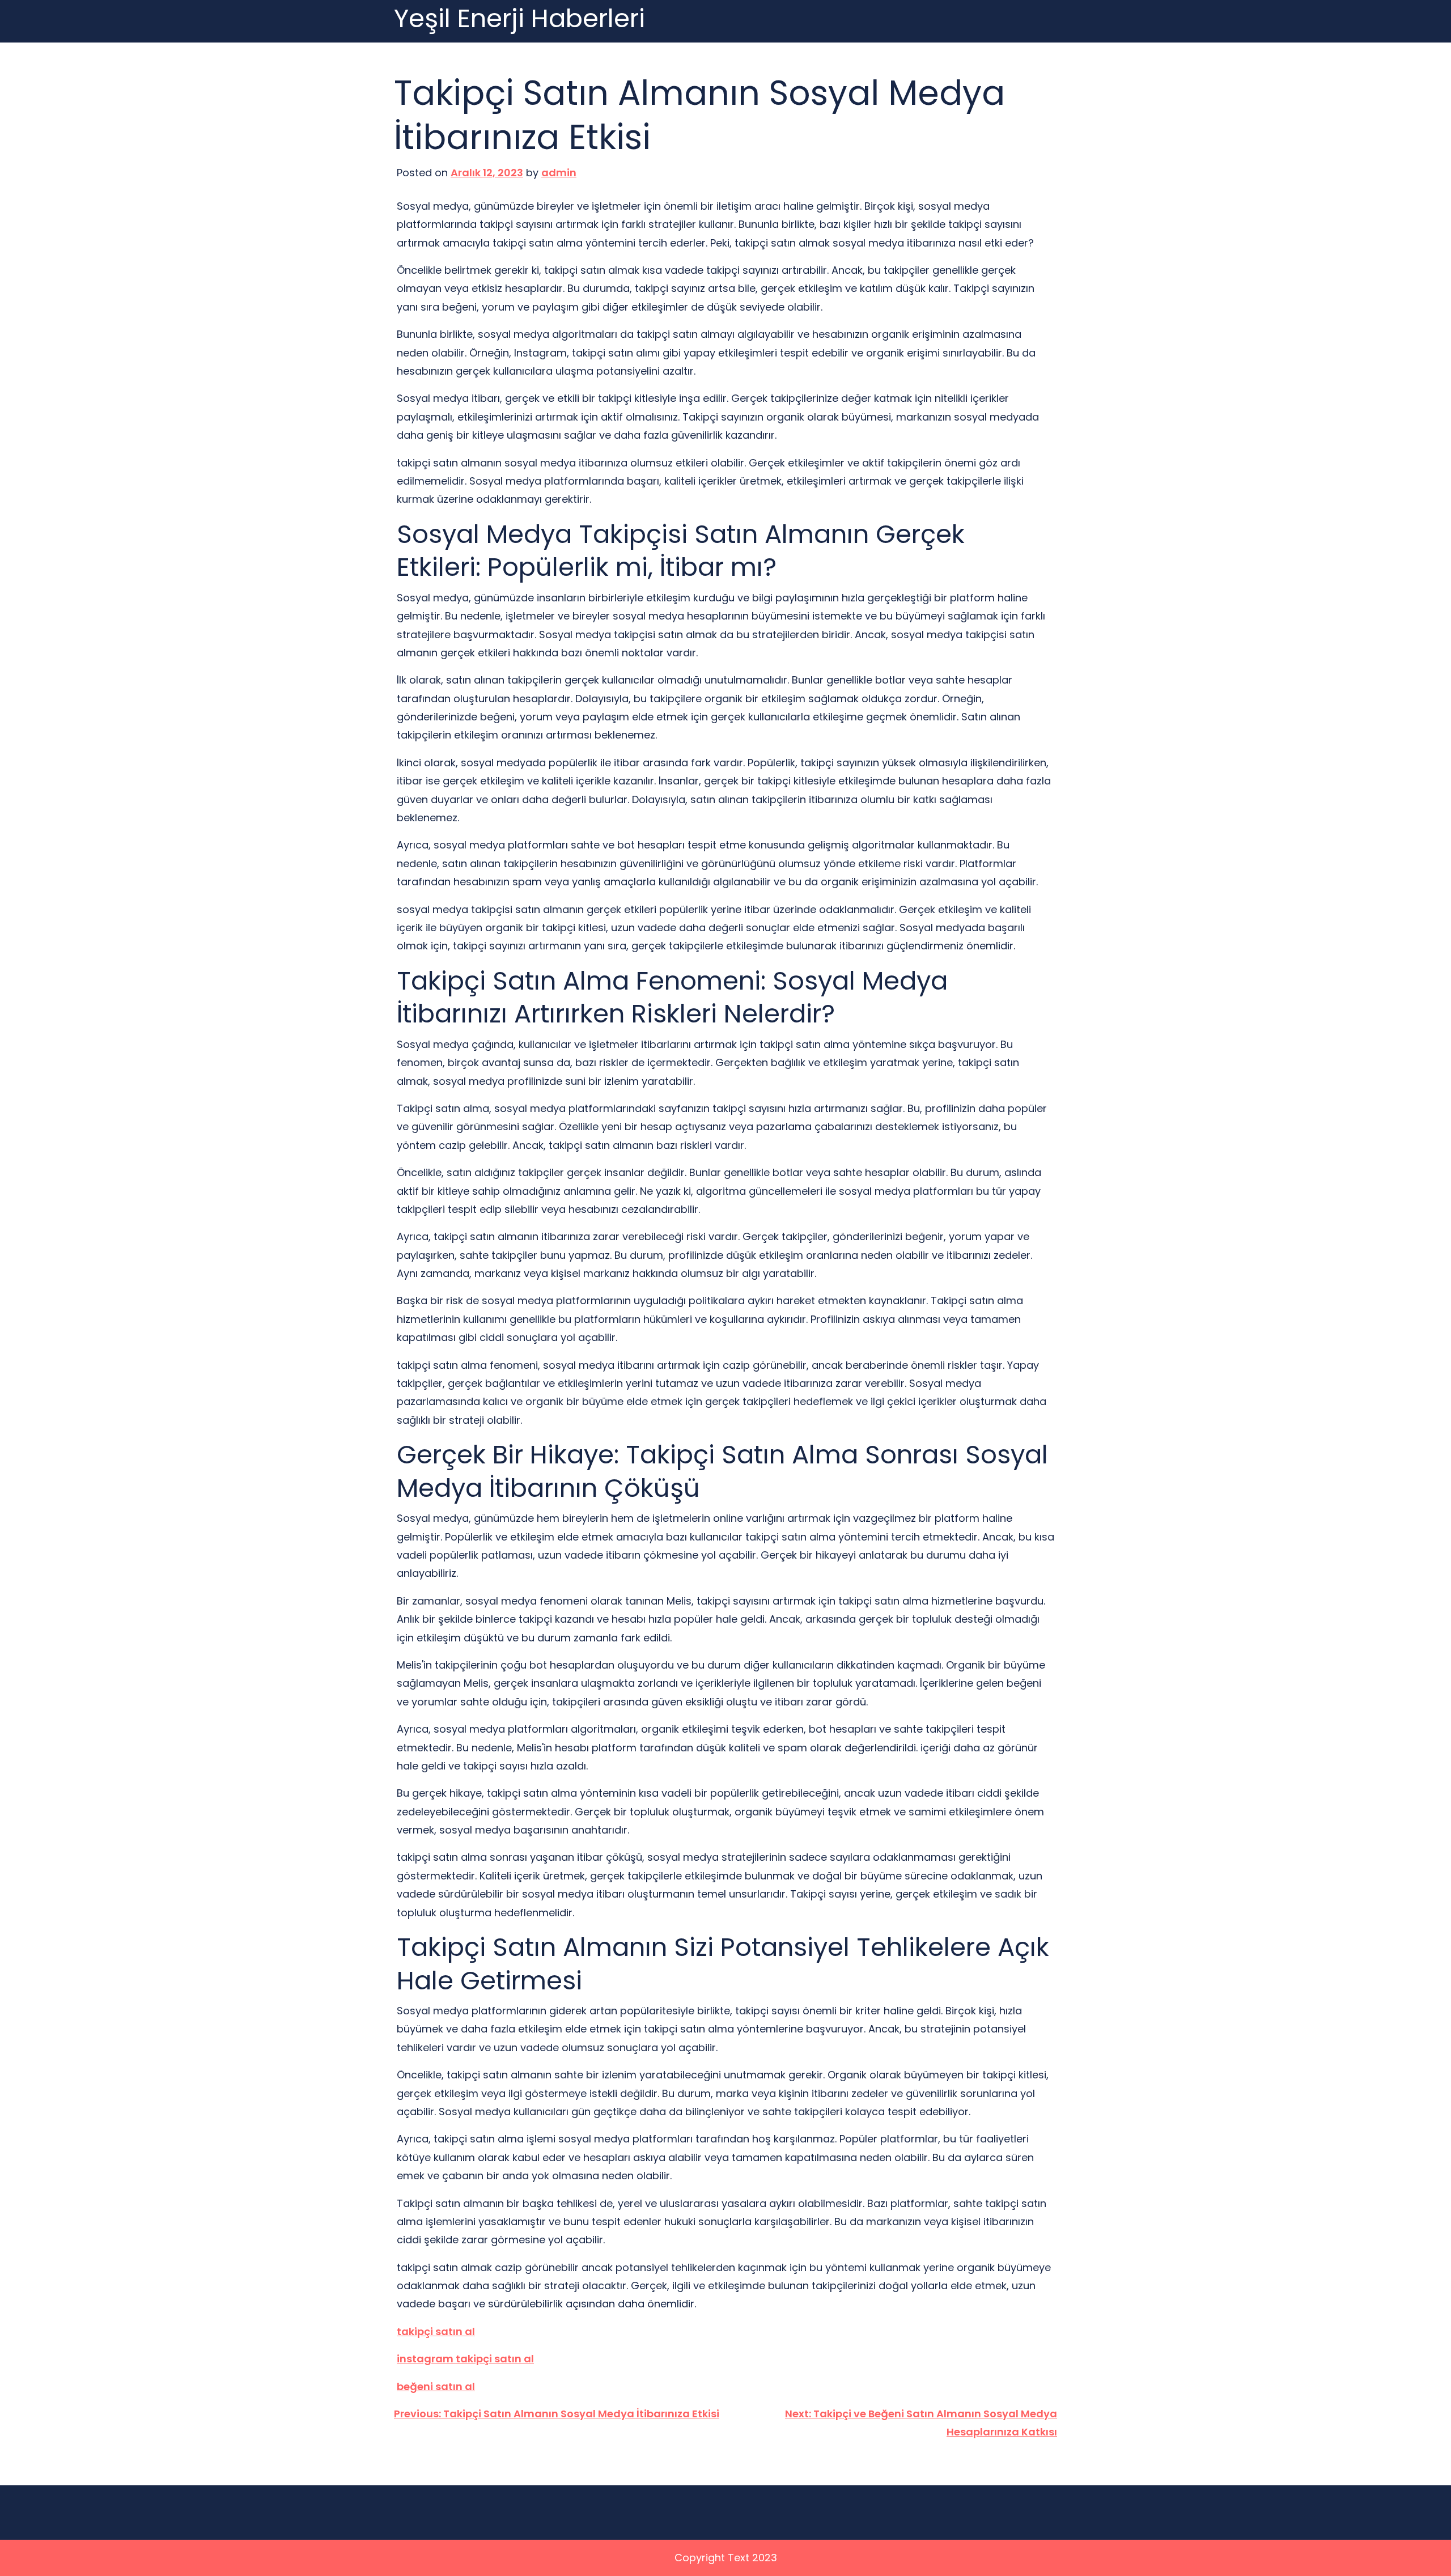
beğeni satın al (436, 2386)
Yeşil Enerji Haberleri (519, 19)
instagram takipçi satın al (465, 2359)
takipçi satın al (436, 2331)
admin (559, 173)
